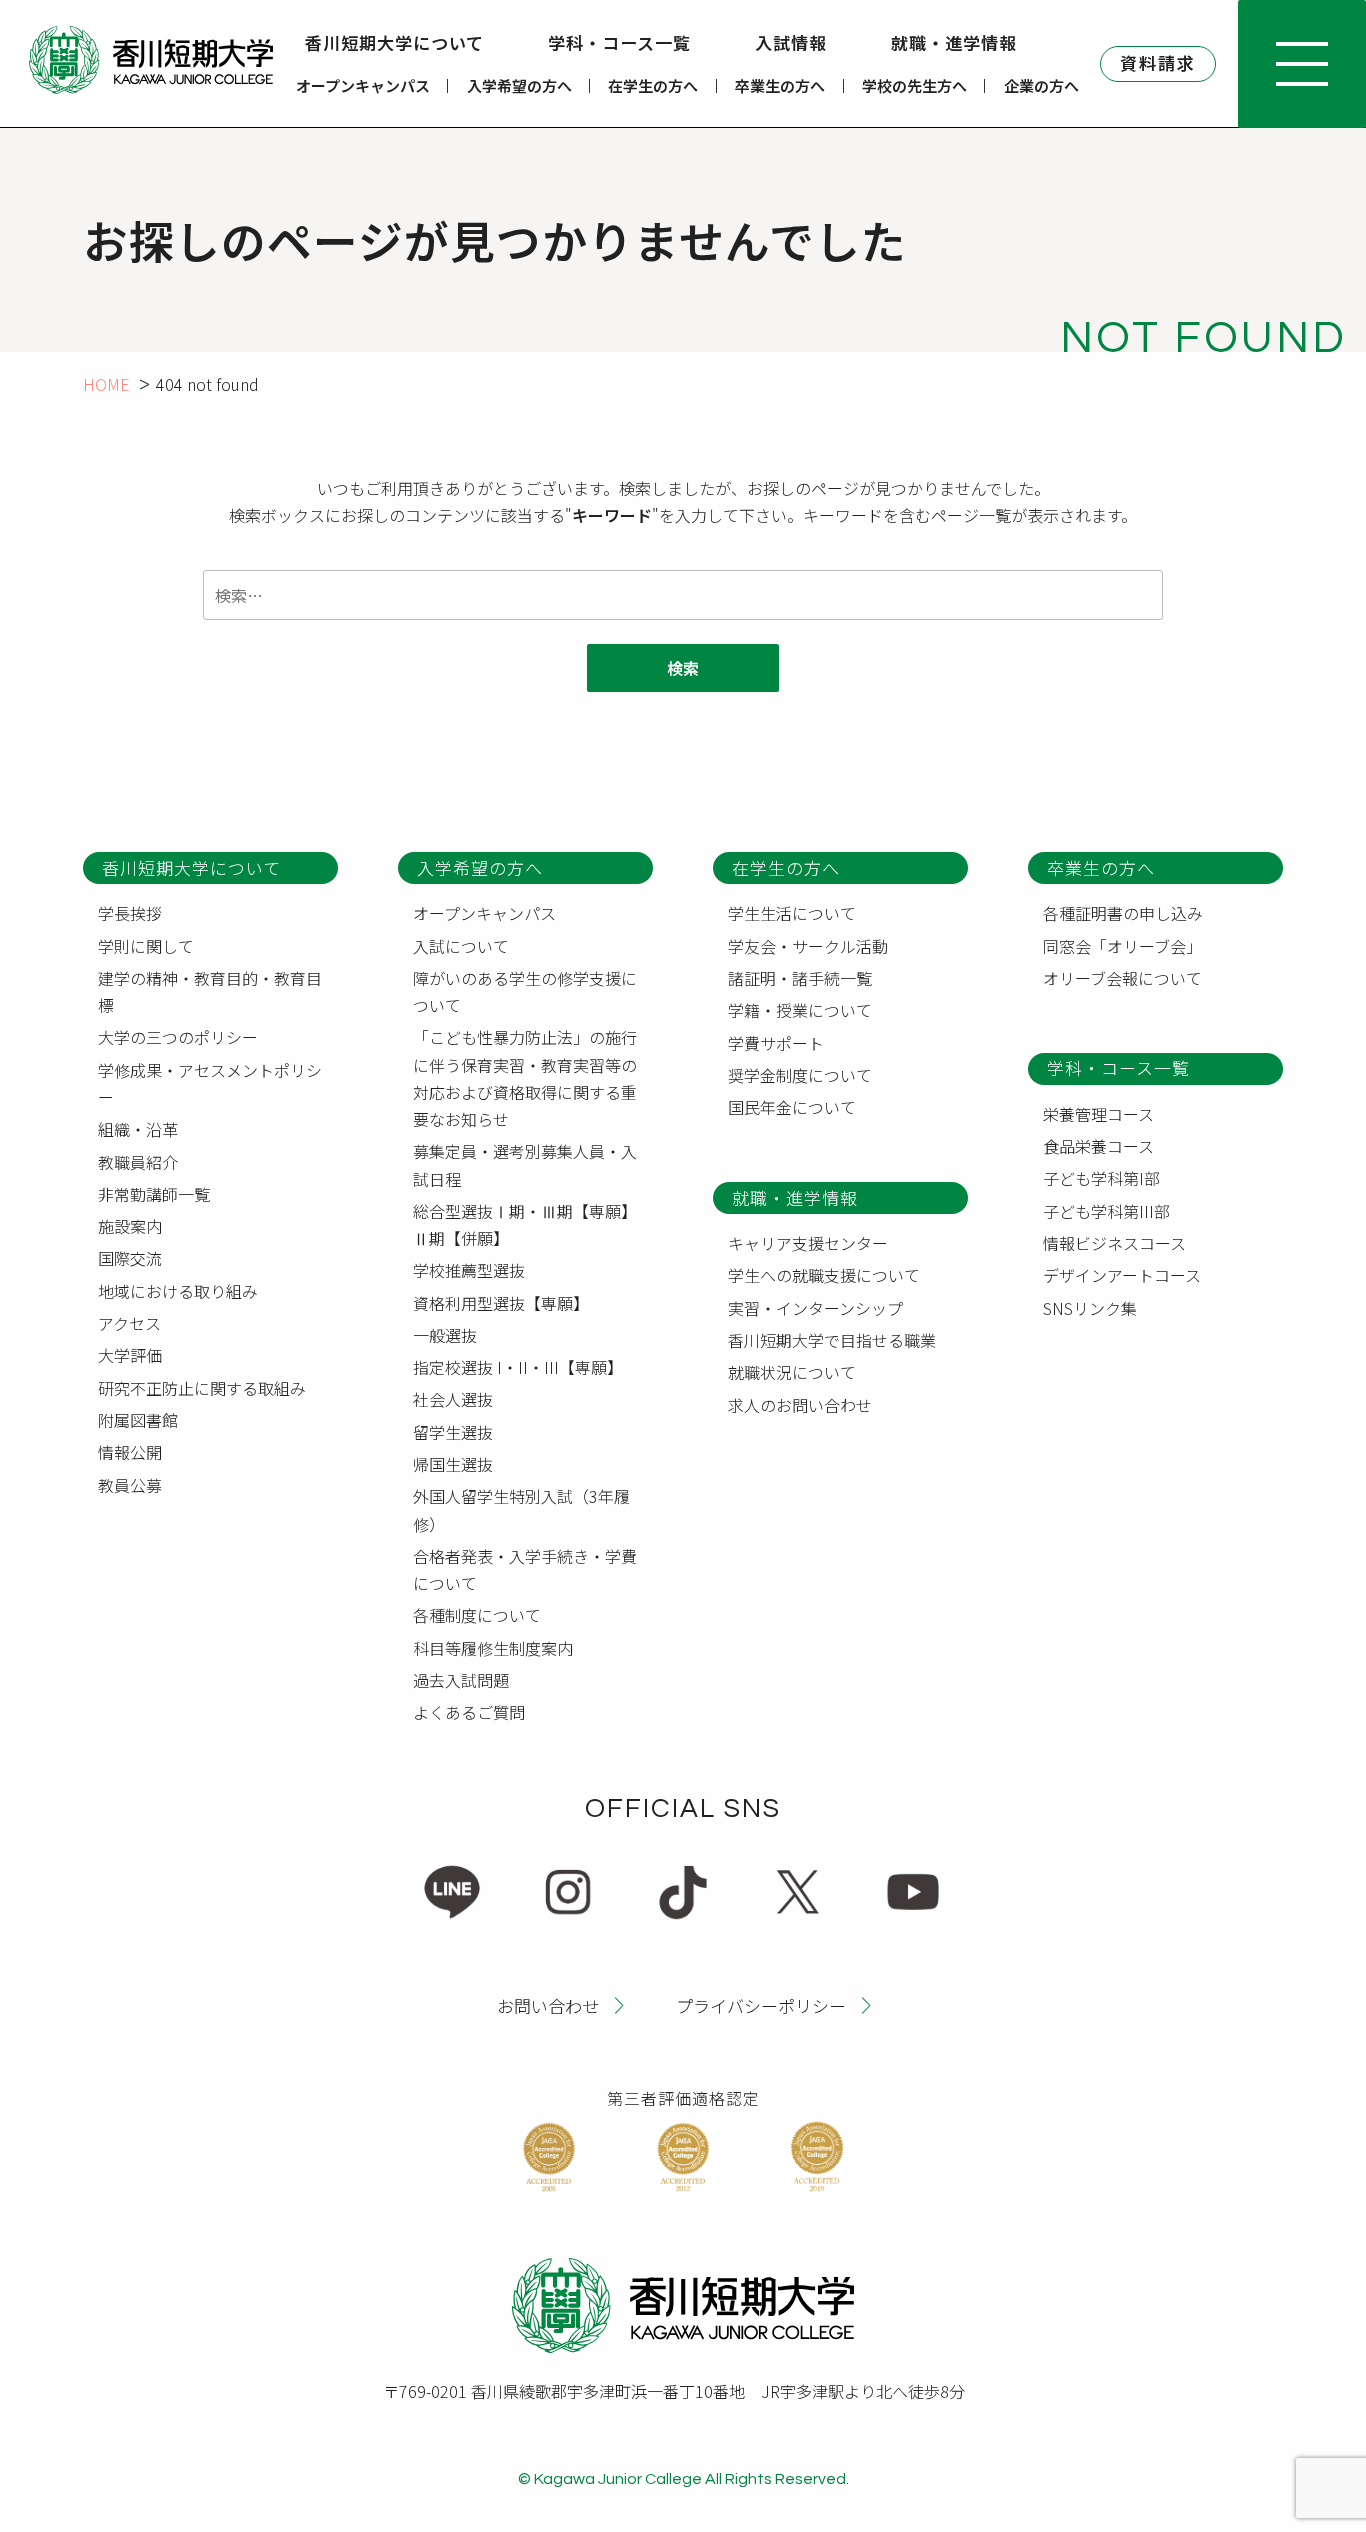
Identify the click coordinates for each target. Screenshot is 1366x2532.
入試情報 (791, 42)
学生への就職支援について (824, 1275)
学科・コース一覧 (619, 42)
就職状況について (792, 1372)
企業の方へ (1041, 85)
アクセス (129, 1323)
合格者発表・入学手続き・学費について (525, 1569)
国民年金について (792, 1107)
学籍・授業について (800, 1010)
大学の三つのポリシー (178, 1037)
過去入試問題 (461, 1680)
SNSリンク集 (1090, 1308)
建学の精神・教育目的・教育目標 (210, 991)
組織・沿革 (138, 1129)
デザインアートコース (1122, 1275)
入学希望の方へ (519, 85)
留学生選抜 (453, 1432)
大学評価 (130, 1355)
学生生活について (792, 913)
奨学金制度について (800, 1075)
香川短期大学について (394, 42)
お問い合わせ (548, 2005)
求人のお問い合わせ (800, 1405)
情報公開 (130, 1452)
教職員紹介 (138, 1162)
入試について (461, 946)
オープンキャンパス (363, 85)
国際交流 (130, 1258)
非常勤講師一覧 (154, 1194)
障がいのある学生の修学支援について (525, 991)
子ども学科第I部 (1101, 1178)
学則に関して (146, 946)
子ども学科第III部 (1106, 1211)
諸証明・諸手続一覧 (800, 978)
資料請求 (1158, 62)
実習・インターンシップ (815, 1308)
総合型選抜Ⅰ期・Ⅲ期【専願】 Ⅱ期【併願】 (529, 1224)
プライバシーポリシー (761, 2005)
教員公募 (130, 1485)
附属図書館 (138, 1420)
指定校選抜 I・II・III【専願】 (518, 1367)
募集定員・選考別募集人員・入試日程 (525, 1164)
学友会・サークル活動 (808, 946)
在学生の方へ (653, 85)
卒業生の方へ (780, 85)
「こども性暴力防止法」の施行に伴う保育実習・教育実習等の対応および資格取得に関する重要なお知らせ (525, 1078)
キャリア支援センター (808, 1243)
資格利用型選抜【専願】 (501, 1303)
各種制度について (477, 1615)
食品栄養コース (1098, 1146)
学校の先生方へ (914, 85)
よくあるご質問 (469, 1712)
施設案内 (130, 1226)
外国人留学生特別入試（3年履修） (521, 1509)
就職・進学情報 (954, 42)
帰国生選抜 (453, 1464)
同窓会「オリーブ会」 (1122, 946)
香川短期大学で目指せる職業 (832, 1340)
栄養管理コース (1098, 1114)
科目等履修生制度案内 (493, 1648)
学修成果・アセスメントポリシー (210, 1083)
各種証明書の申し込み (1123, 913)
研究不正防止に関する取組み (202, 1388)
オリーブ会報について (1122, 978)
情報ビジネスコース (1114, 1243)
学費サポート (776, 1043)
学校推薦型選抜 (469, 1270)
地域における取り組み (178, 1291)
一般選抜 (445, 1335)
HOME (106, 384)
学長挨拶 (130, 913)
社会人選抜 (453, 1399)
